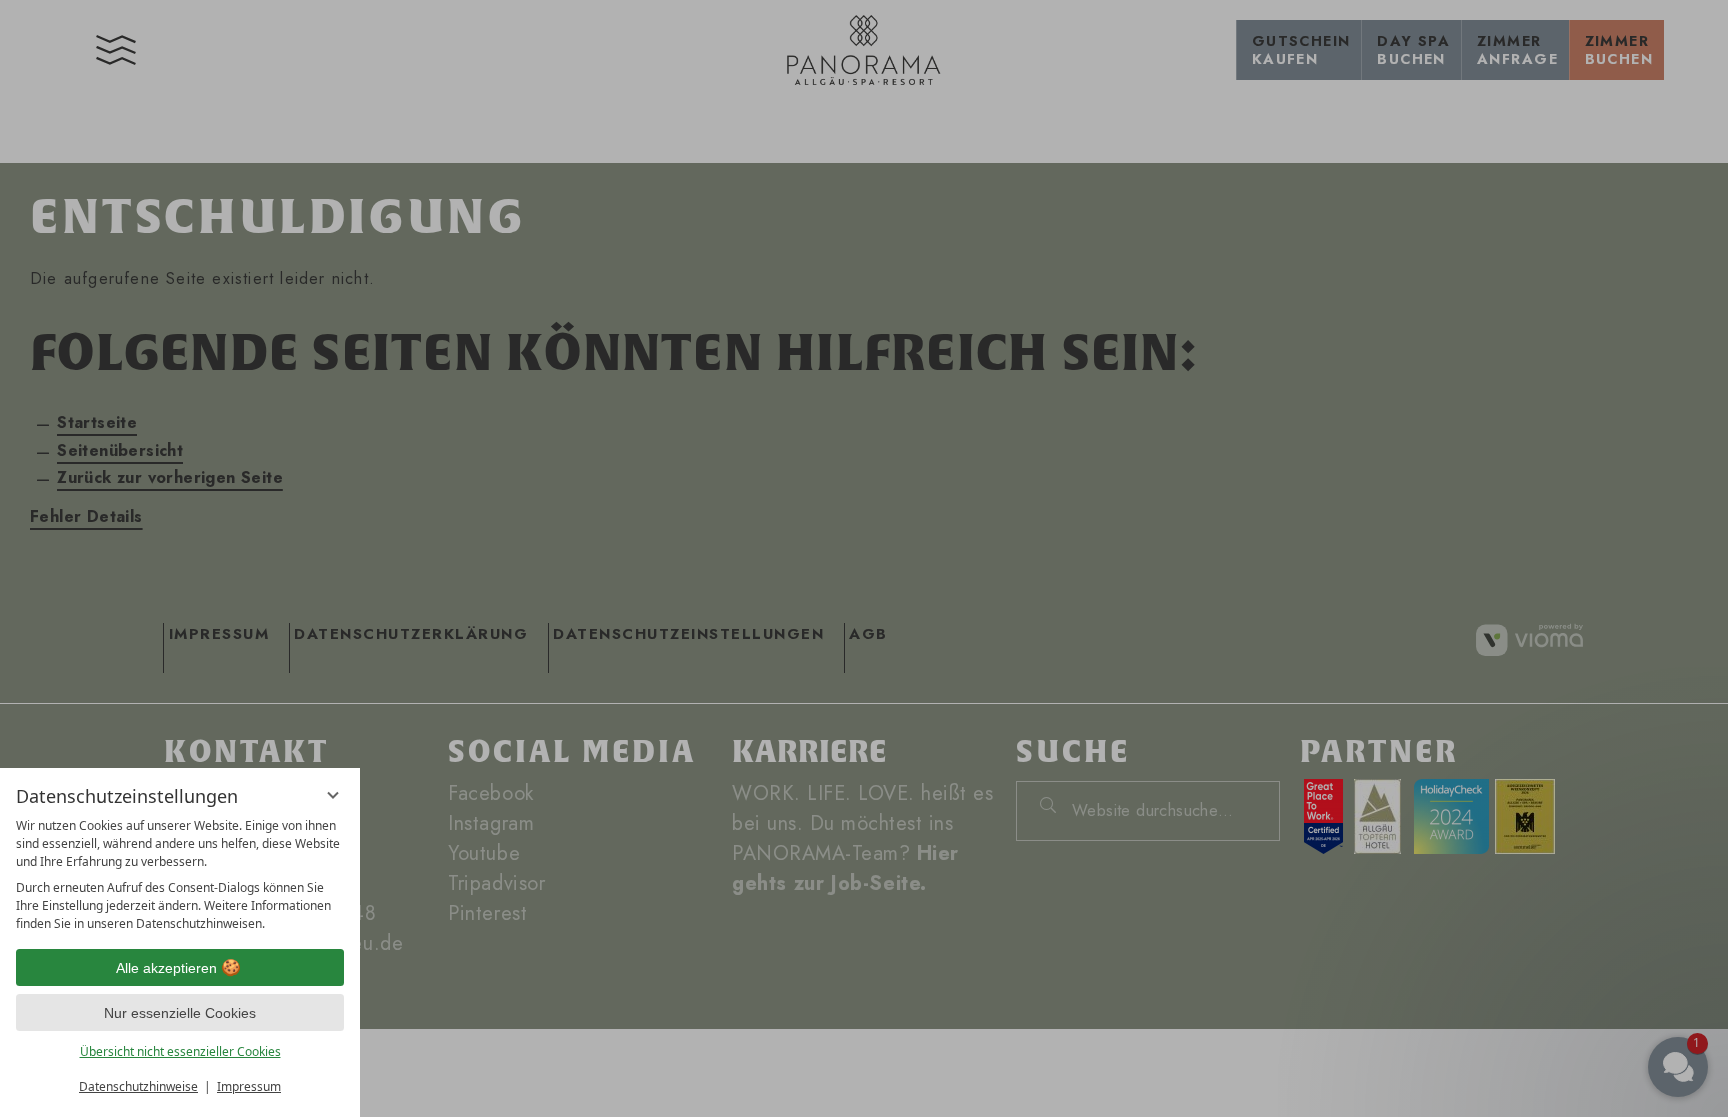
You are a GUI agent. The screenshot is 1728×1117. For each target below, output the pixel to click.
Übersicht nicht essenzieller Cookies (180, 1051)
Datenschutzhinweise (138, 1086)
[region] (180, 875)
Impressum (249, 1086)
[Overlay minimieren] (333, 795)
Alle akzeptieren (166, 968)
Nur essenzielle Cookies (180, 1013)
